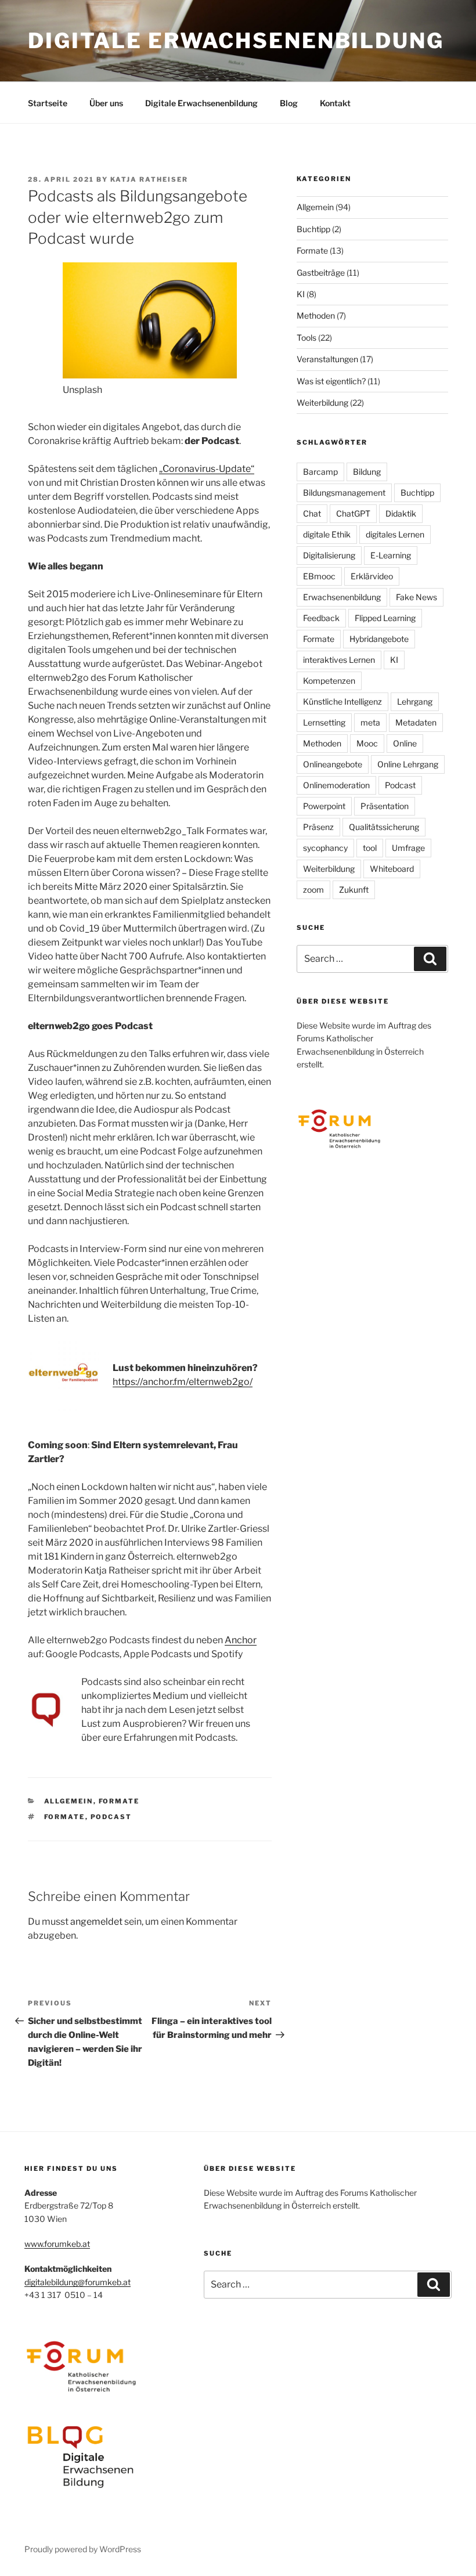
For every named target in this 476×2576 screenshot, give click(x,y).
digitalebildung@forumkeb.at (77, 2282)
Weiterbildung (322, 403)
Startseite (48, 103)
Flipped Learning (385, 618)
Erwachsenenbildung (342, 597)
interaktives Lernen (339, 660)
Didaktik (401, 513)
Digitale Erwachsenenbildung (236, 41)
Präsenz (318, 827)
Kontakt (335, 103)
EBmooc (319, 576)
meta (370, 722)
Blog (289, 103)
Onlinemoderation (336, 785)
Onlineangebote (333, 764)
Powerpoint (324, 806)
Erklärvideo (372, 576)
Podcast (111, 1817)
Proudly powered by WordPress (83, 2549)
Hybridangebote (379, 639)
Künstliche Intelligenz (342, 701)
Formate (119, 1801)
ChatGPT (353, 513)
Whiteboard (392, 869)
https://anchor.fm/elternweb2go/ (183, 1382)
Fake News (416, 597)
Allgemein (69, 1801)
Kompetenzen (329, 681)
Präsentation (385, 806)
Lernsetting (324, 722)
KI (301, 294)
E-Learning (391, 555)
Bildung (367, 472)
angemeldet (96, 1922)
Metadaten (416, 722)
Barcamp (320, 472)
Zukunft (354, 890)
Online (405, 743)
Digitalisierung (329, 555)
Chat (312, 513)
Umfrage (408, 848)
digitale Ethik (327, 534)
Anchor (241, 1640)
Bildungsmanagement (344, 493)
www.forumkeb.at (57, 2244)
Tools (306, 338)
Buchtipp (313, 229)
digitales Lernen (395, 534)
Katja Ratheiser (149, 179)
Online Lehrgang (408, 764)
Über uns (106, 103)
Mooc (367, 743)
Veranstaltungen (327, 359)
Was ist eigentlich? (331, 381)
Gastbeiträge (321, 273)
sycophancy (325, 848)
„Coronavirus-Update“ (207, 469)
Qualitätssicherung (384, 827)
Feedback (321, 618)
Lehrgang (415, 701)
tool (370, 848)
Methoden (316, 315)
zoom (313, 890)
